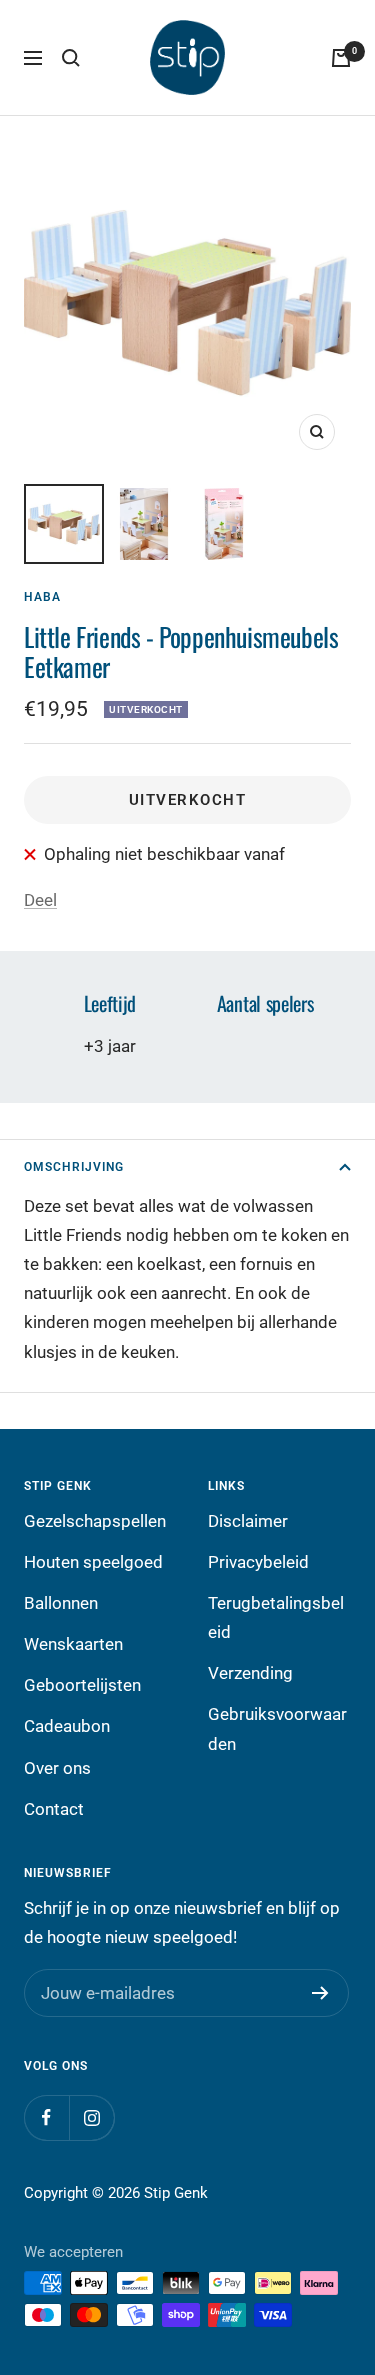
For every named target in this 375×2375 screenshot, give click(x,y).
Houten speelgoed (93, 1562)
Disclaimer (248, 1521)
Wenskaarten (73, 1644)
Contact (54, 1809)
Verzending (250, 1673)
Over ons (57, 1768)
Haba (42, 597)
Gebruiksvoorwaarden (277, 1728)
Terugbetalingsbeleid (276, 1617)
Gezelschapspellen (95, 1521)
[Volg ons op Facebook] (46, 2117)
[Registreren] (320, 1993)
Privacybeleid (258, 1562)
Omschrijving (74, 1167)
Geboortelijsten (82, 1685)
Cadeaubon (67, 1726)
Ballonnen (61, 1603)
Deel (40, 900)
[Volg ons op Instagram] (91, 2117)
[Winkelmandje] (341, 58)
